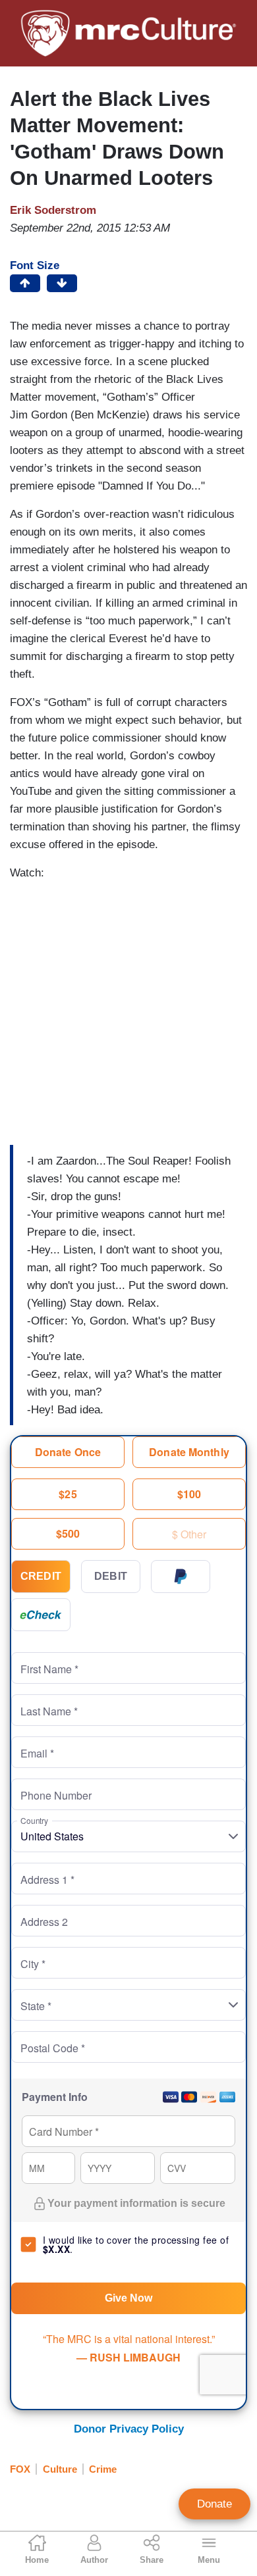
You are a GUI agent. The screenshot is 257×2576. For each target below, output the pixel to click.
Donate (214, 2504)
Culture (60, 2469)
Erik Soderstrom (53, 210)
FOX (20, 2469)
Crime (103, 2469)
